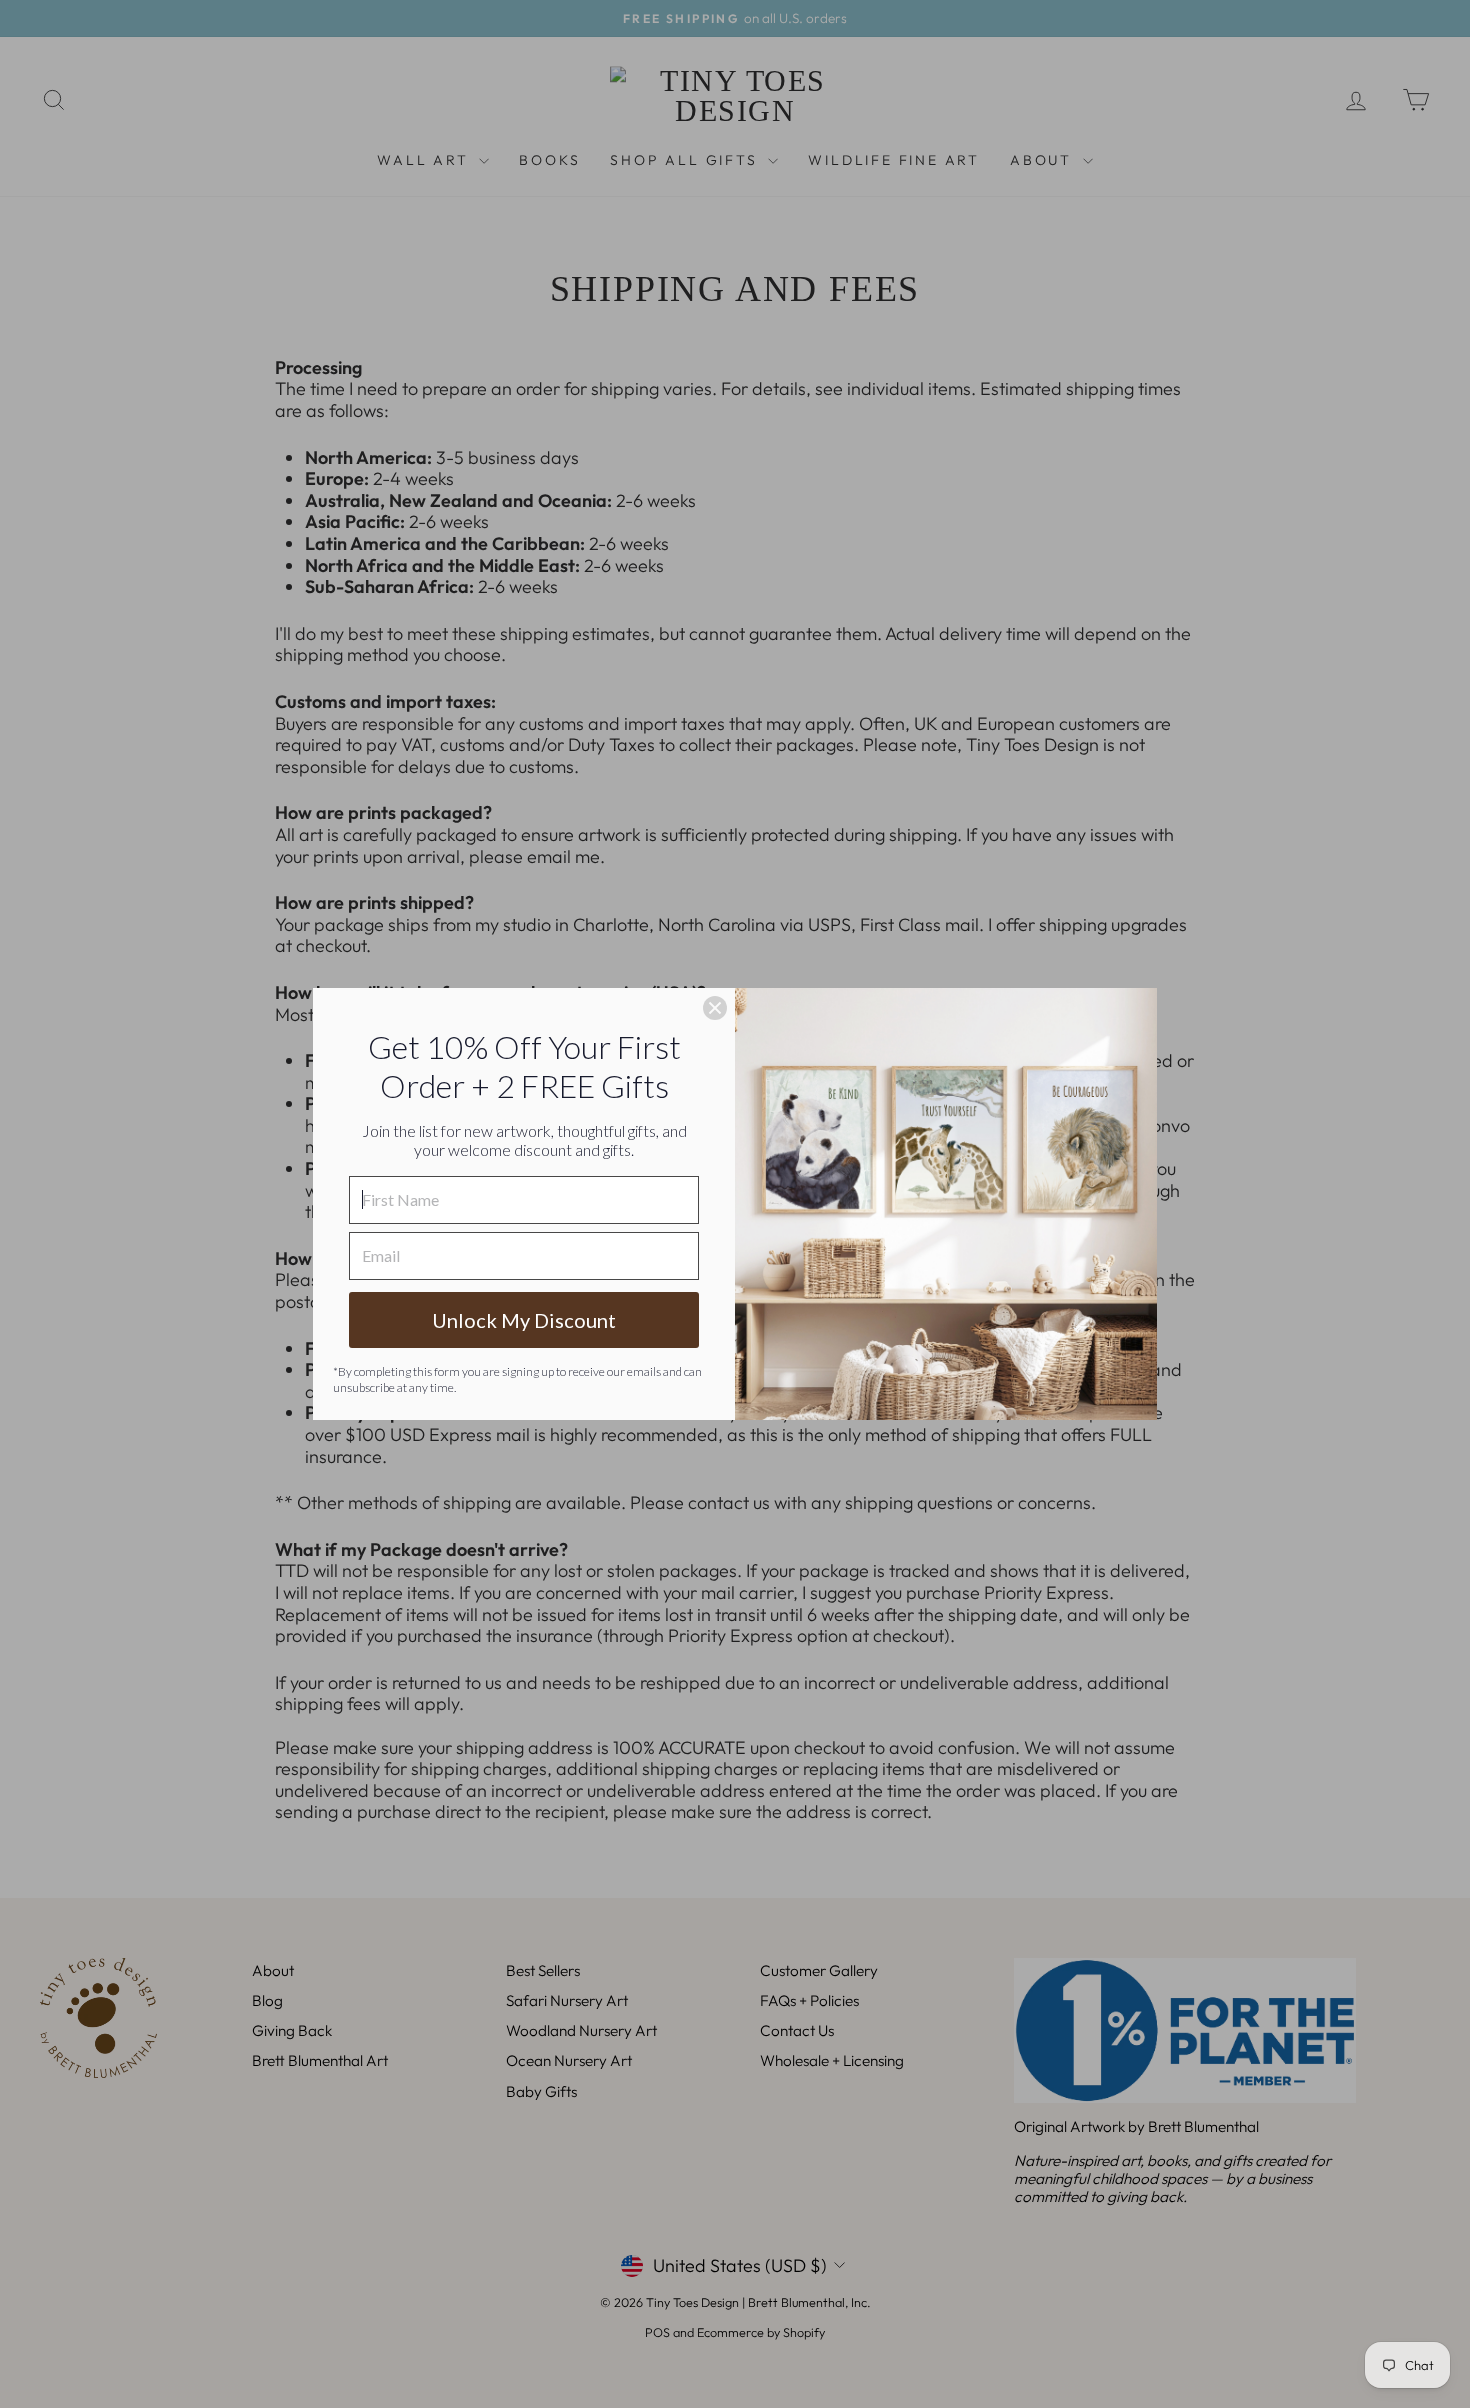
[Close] (715, 1008)
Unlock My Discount (524, 1320)
